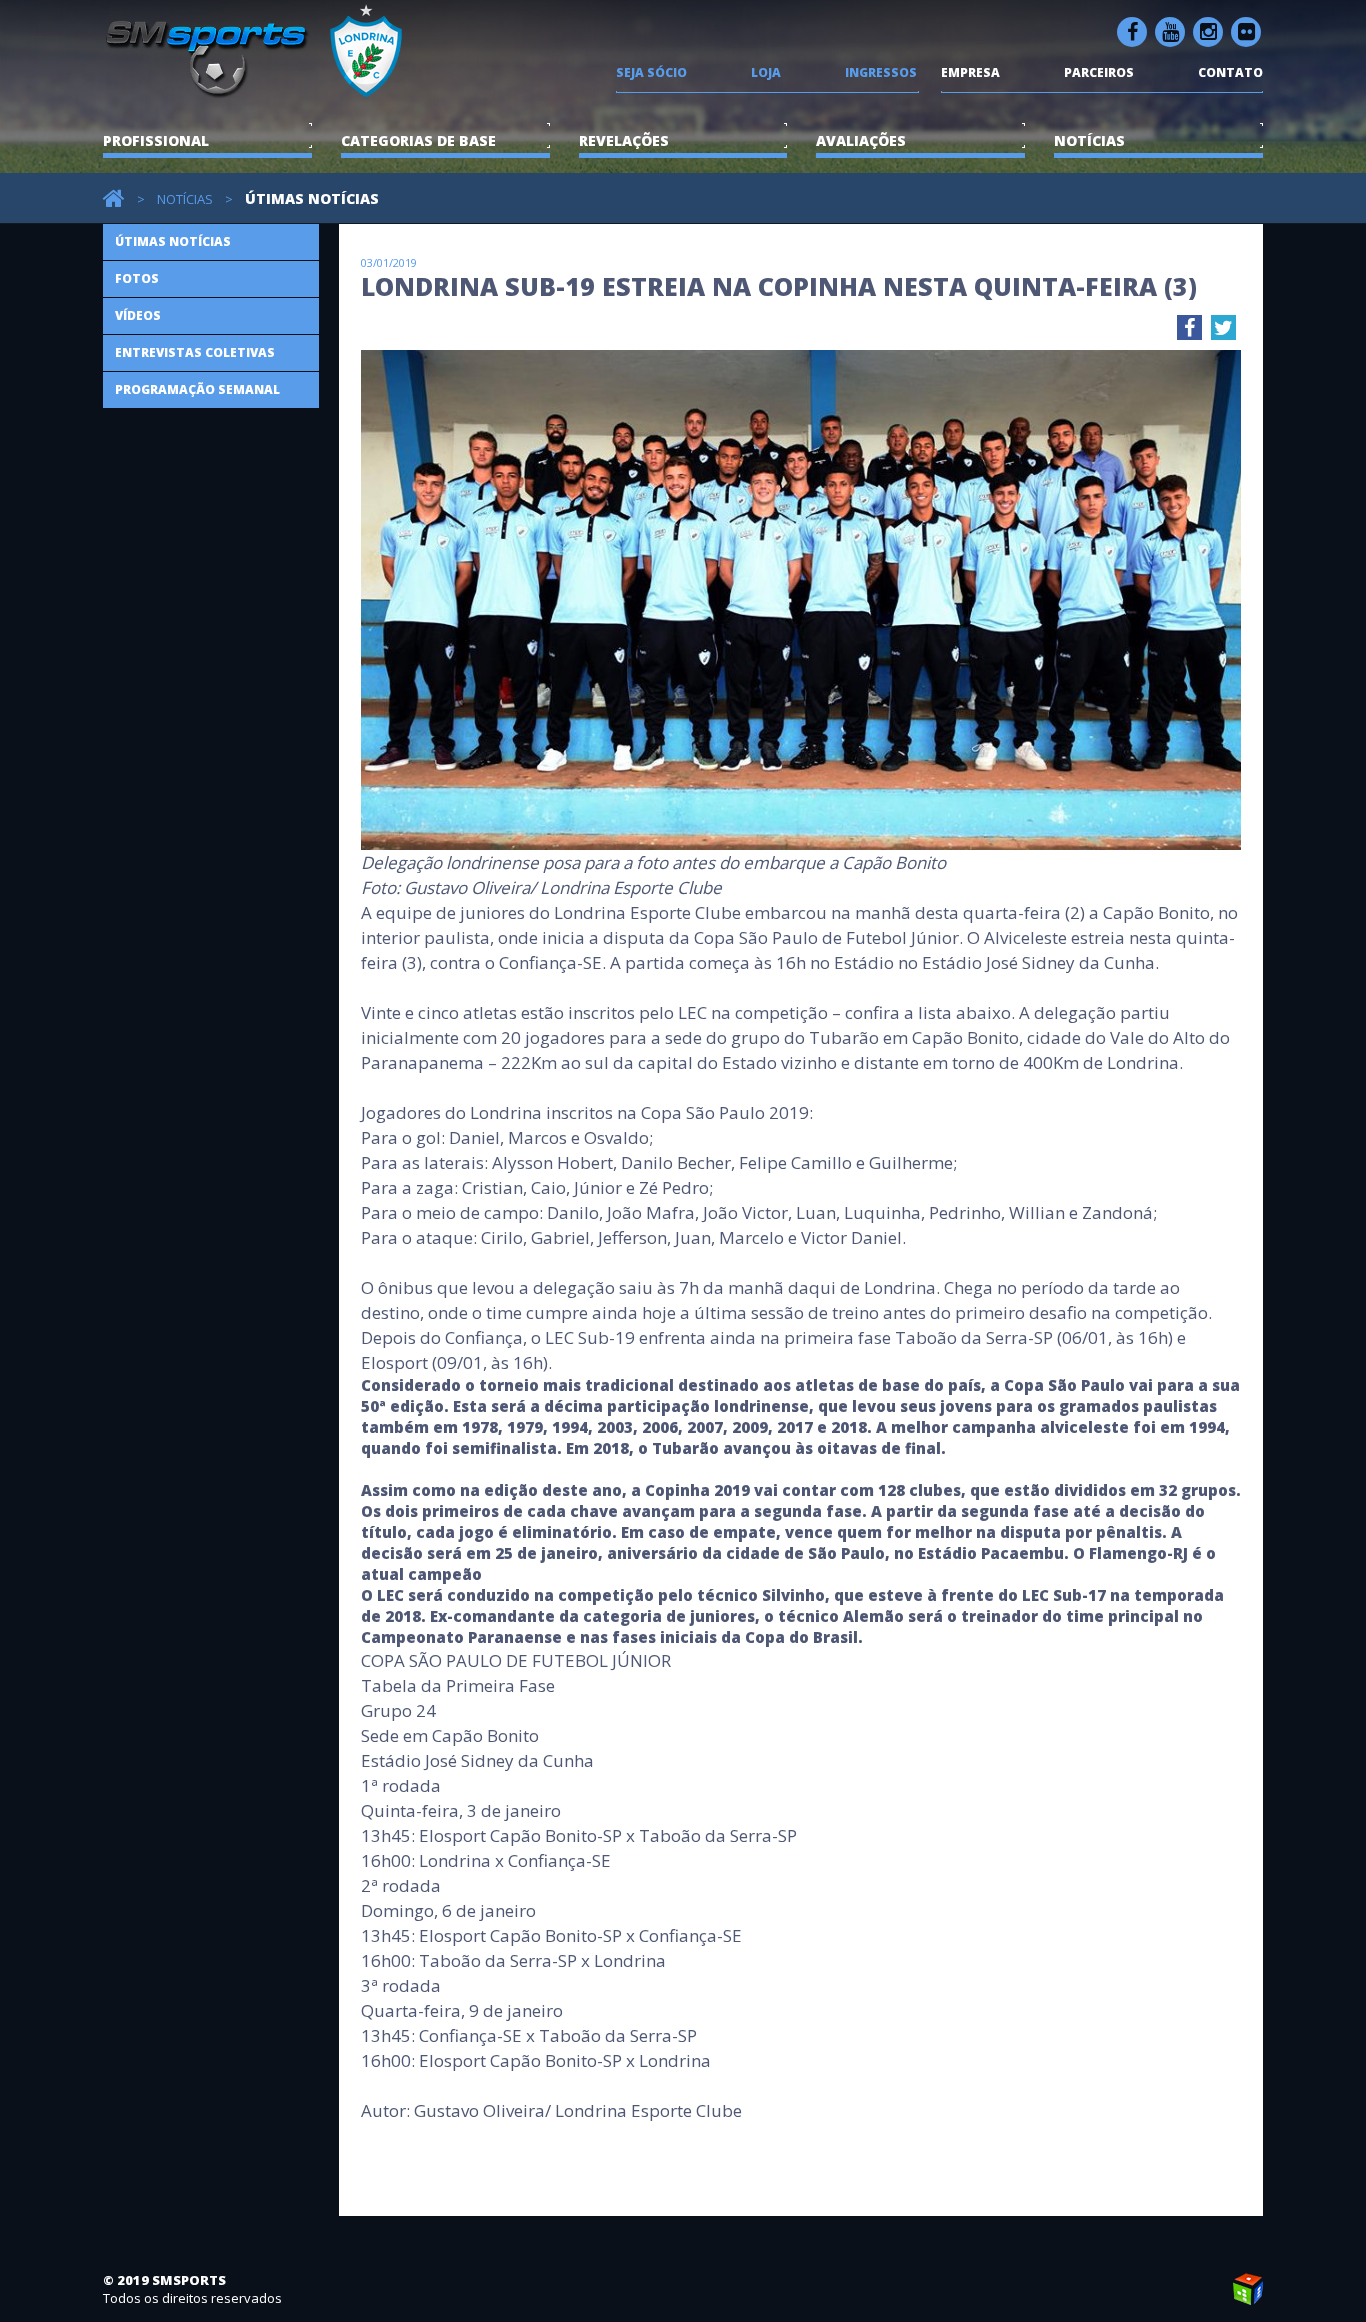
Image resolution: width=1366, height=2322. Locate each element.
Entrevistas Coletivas (195, 352)
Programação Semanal (197, 389)
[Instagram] (1208, 32)
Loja (766, 72)
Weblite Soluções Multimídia (1248, 2289)
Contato (1230, 72)
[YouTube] (1170, 32)
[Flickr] (1246, 32)
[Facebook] (1132, 32)
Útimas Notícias (173, 241)
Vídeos (138, 315)
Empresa (970, 72)
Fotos (137, 278)
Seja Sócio (651, 72)
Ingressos (881, 72)
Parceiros (1099, 72)
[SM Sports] (257, 89)
